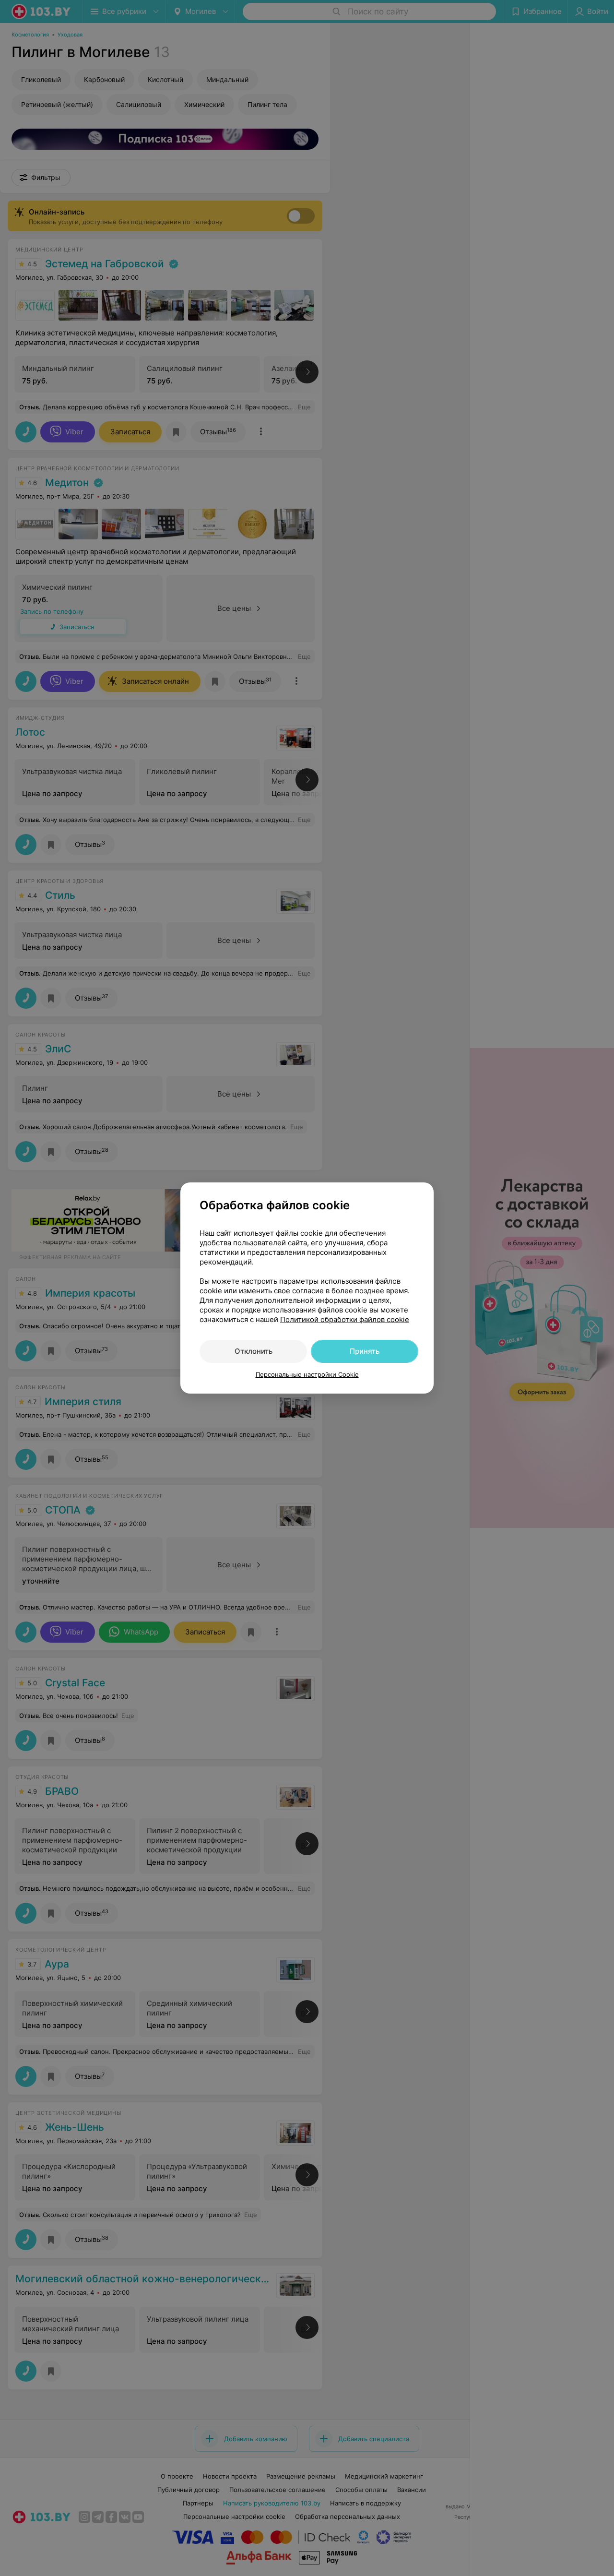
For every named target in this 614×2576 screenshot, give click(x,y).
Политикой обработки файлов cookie (345, 1319)
